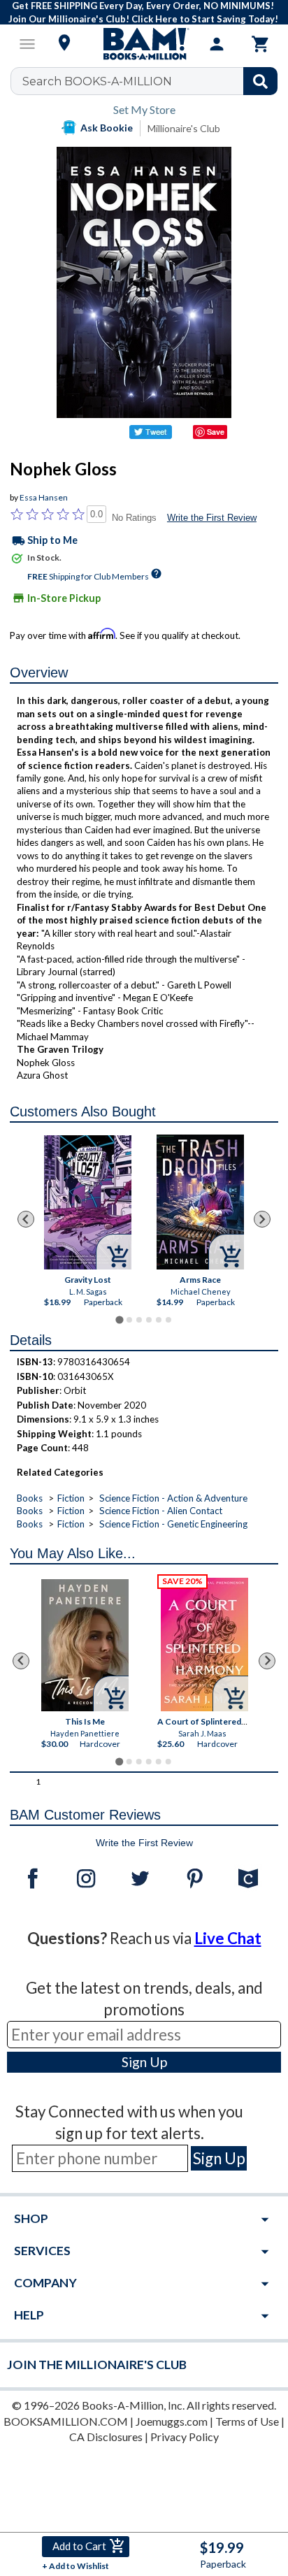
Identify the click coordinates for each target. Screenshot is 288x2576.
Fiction (71, 1498)
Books (30, 1498)
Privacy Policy (185, 2437)
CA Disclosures (106, 2437)
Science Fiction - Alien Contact (161, 1511)
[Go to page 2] (129, 1320)
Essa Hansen (44, 497)
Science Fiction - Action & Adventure (173, 1498)
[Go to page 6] (168, 1320)
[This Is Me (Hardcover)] (85, 1645)
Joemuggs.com (172, 2421)
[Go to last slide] (26, 1219)
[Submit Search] (260, 81)
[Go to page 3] (139, 1320)
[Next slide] (262, 1219)
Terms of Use (247, 2421)
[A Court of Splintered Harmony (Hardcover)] (204, 1645)
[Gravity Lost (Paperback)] (88, 1202)
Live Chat (228, 1938)
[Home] (144, 44)
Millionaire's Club (184, 128)
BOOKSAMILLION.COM (66, 2421)
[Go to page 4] (149, 1320)
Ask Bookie (107, 128)
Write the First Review (212, 518)
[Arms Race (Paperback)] (200, 1202)
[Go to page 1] (119, 1319)
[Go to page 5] (159, 1320)
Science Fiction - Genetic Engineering (173, 1524)
